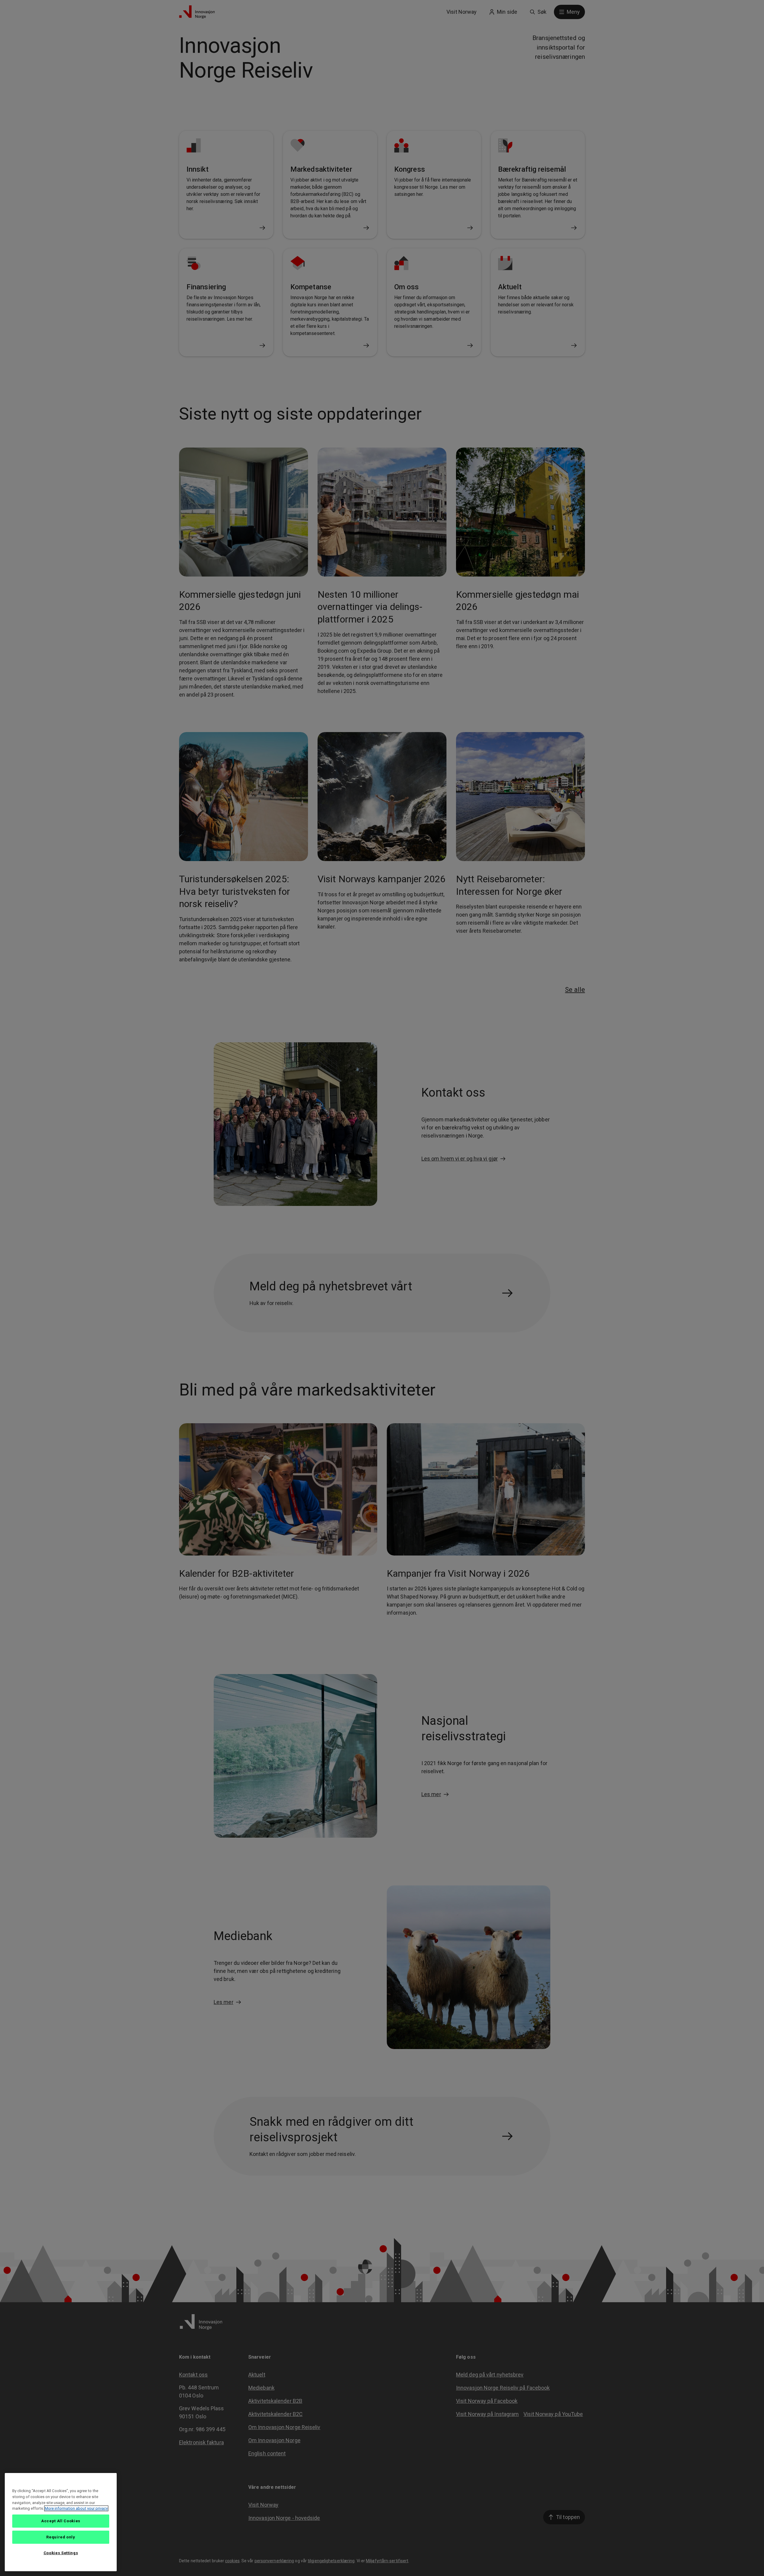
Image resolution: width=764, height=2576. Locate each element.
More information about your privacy (76, 2508)
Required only (61, 2537)
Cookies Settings (61, 2553)
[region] (61, 2522)
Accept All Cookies (61, 2521)
